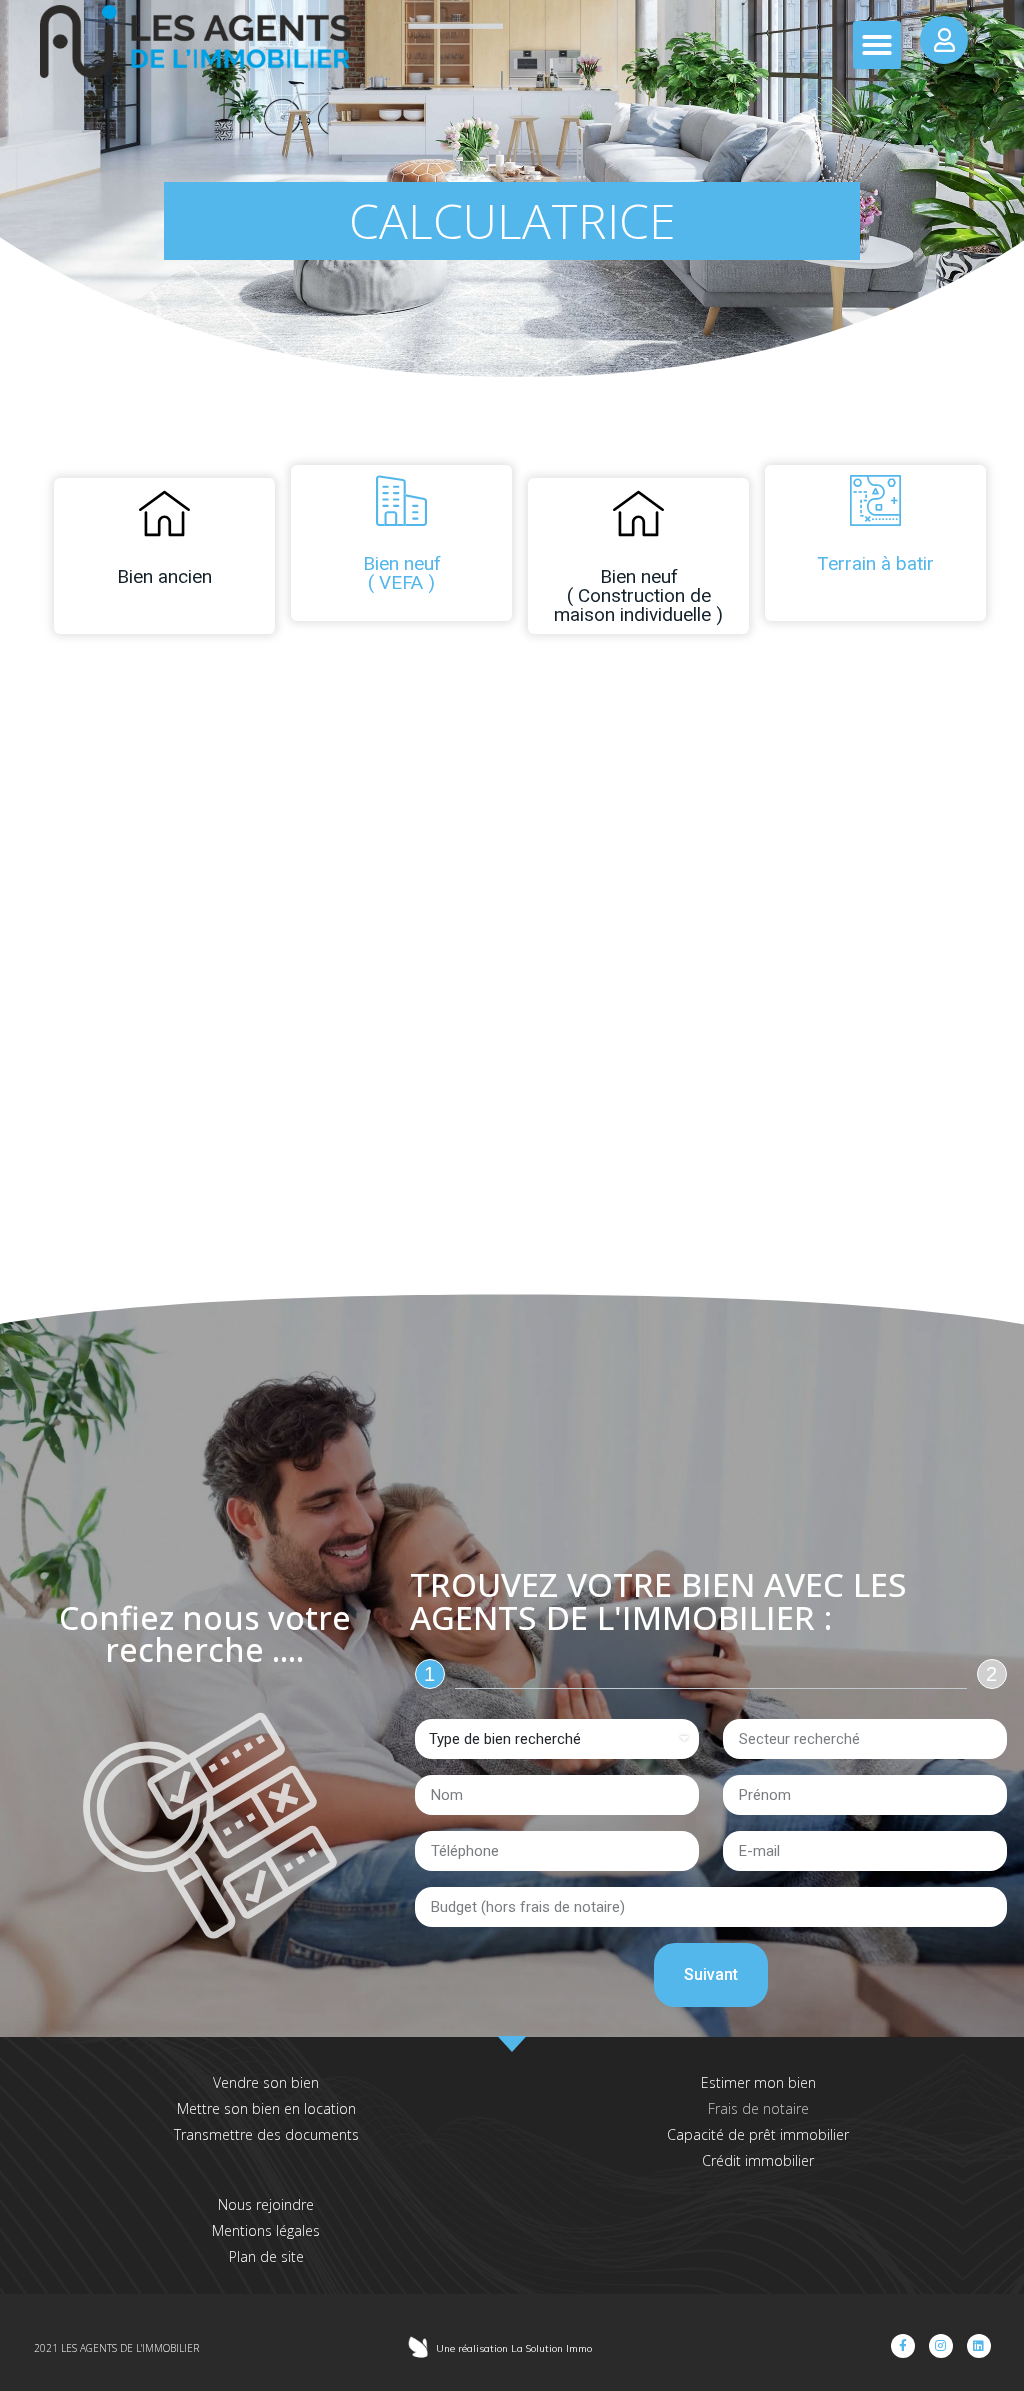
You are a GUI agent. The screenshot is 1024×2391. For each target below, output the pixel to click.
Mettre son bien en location (266, 2108)
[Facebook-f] (903, 2346)
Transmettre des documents (266, 2134)
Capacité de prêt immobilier (758, 2134)
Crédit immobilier (758, 2160)
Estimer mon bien (758, 2082)
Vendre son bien (266, 2082)
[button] (877, 45)
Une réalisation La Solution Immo (514, 2348)
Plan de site (266, 2256)
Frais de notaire (758, 2108)
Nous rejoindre (266, 2204)
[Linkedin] (979, 2346)
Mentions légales (266, 2230)
